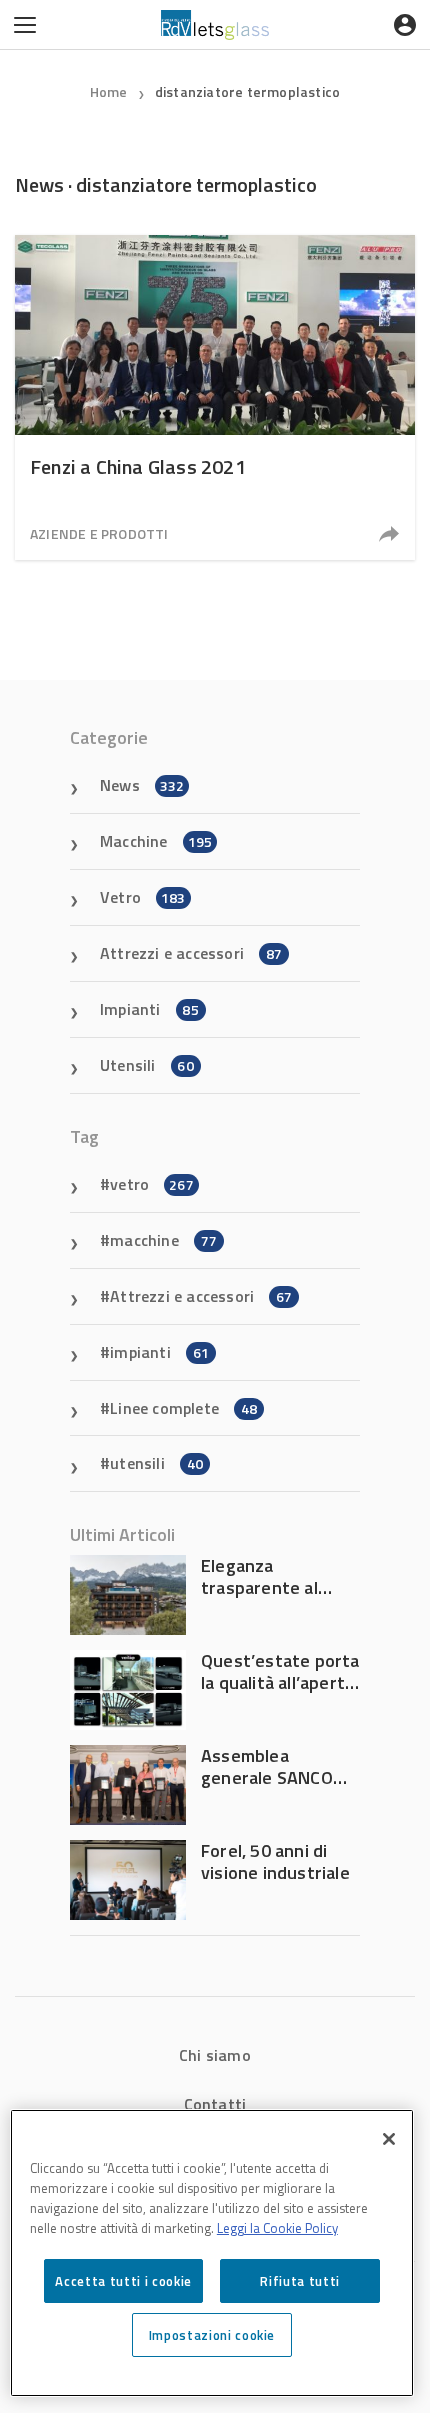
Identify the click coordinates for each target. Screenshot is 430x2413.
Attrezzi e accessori (191, 953)
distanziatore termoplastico (247, 91)
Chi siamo (215, 2055)
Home (109, 91)
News (142, 785)
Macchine (156, 841)
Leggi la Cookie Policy (277, 2228)
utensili (156, 1463)
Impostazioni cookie (212, 2335)
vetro (152, 1184)
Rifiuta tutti (300, 2281)
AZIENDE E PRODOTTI (99, 533)
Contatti (215, 2104)
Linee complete (183, 1408)
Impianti (149, 1009)
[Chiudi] (389, 2139)
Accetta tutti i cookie (123, 2281)
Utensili (147, 1065)
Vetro (143, 897)
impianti (159, 1352)
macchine (163, 1240)
